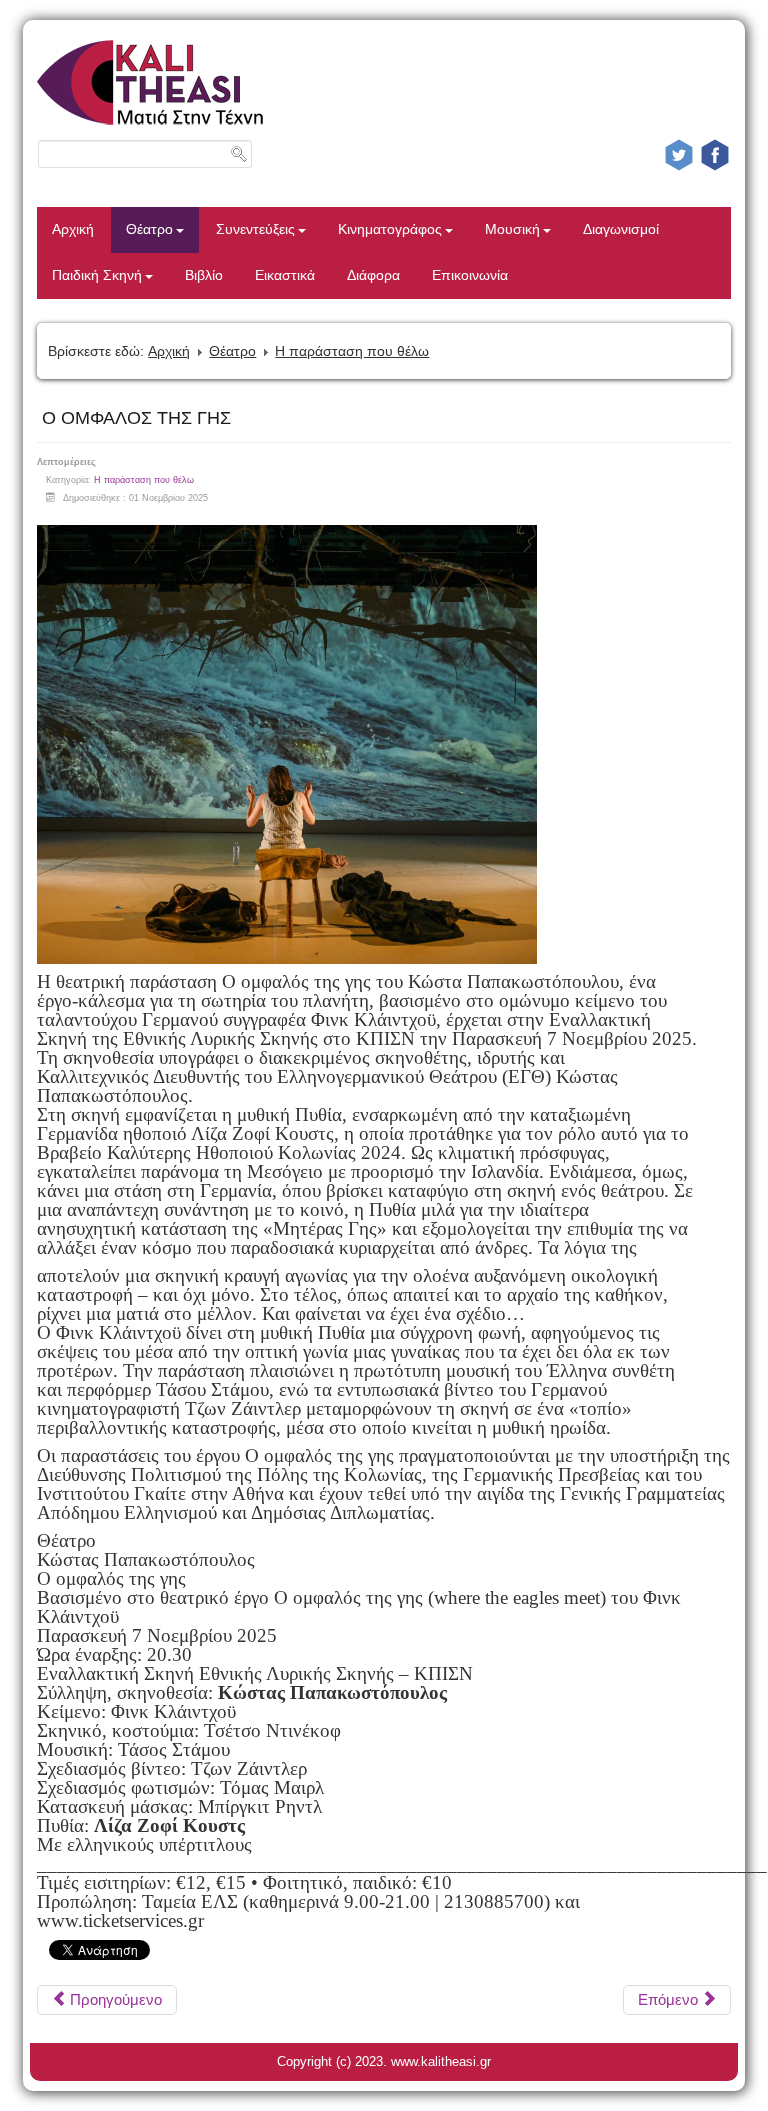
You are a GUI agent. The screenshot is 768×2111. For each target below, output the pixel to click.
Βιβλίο (204, 275)
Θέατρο (149, 229)
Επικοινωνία (470, 275)
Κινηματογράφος (390, 229)
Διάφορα (373, 275)
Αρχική (73, 229)
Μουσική (512, 229)
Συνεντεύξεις (255, 229)
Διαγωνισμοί (621, 229)
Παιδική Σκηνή (97, 275)
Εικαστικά (285, 275)
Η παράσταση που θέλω (352, 351)
